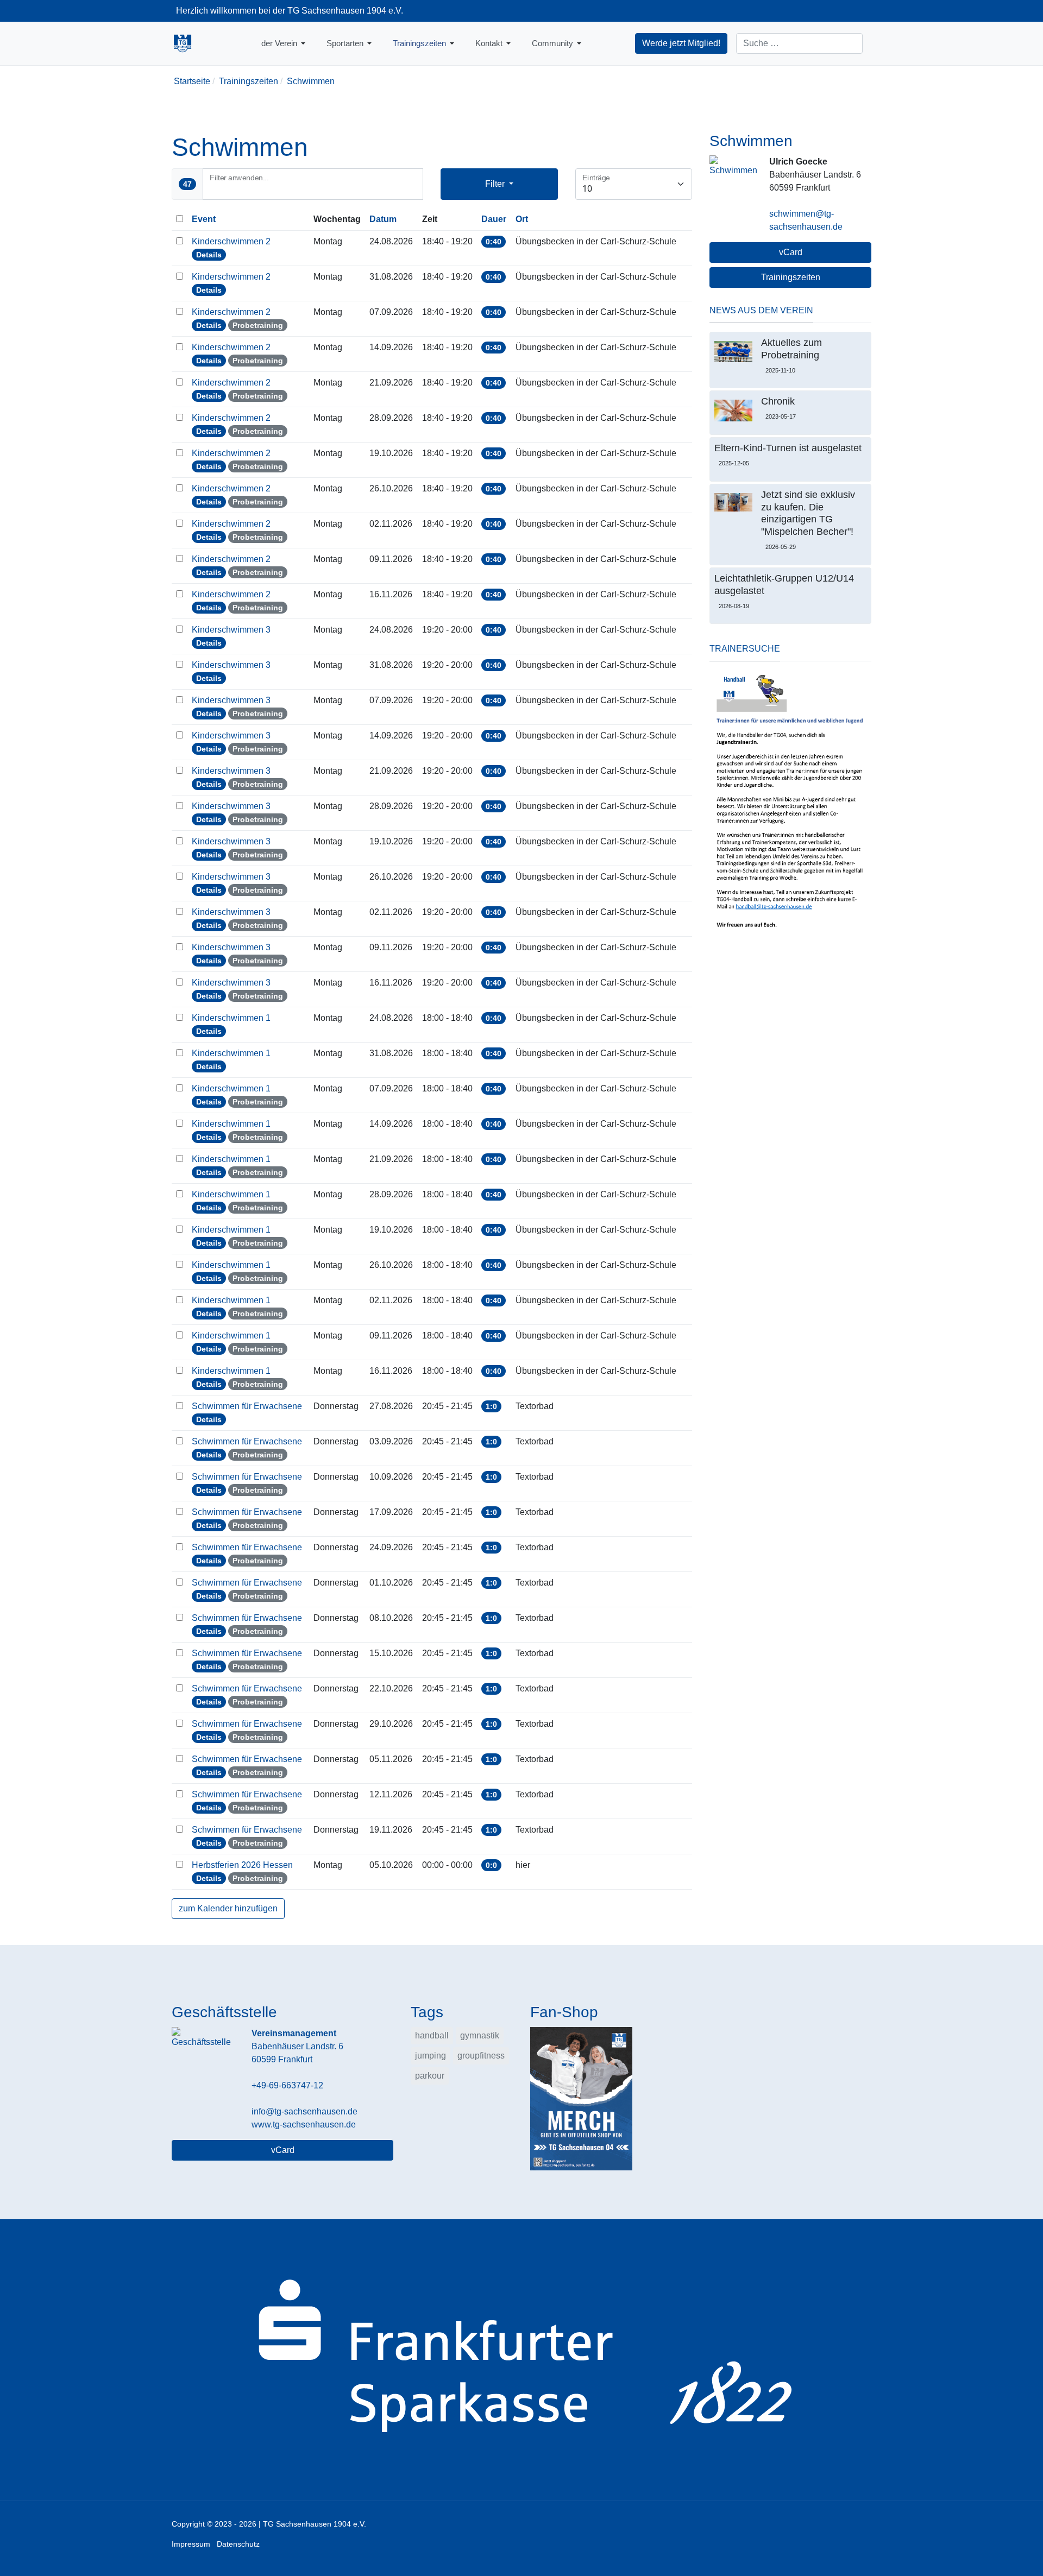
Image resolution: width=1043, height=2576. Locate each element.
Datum (383, 219)
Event (204, 219)
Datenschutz (238, 2544)
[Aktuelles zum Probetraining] (733, 352)
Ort (522, 219)
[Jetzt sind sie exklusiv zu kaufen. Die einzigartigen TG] (733, 502)
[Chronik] (733, 410)
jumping (431, 2056)
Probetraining (258, 325)
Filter (496, 184)
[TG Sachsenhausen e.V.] (183, 43)
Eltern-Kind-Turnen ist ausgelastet (788, 448)
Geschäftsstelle (224, 2012)
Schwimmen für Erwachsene (248, 1406)
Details (209, 255)
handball (432, 2035)
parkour (430, 2076)
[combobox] (799, 43)
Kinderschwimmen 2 (232, 241)
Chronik (778, 401)
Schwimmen (751, 141)
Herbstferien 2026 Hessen (243, 1865)
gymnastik (480, 2035)
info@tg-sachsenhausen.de (304, 2111)
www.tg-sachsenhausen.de (304, 2124)
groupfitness (481, 2056)
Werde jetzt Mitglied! (681, 43)
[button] (285, 43)
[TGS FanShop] (581, 2098)
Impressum (191, 2544)
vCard (791, 252)
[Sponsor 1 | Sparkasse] (522, 2360)
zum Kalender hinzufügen (228, 1908)
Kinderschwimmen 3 (232, 630)
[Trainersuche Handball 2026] (790, 802)
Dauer (494, 219)
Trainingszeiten (791, 277)
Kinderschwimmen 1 (232, 1018)
